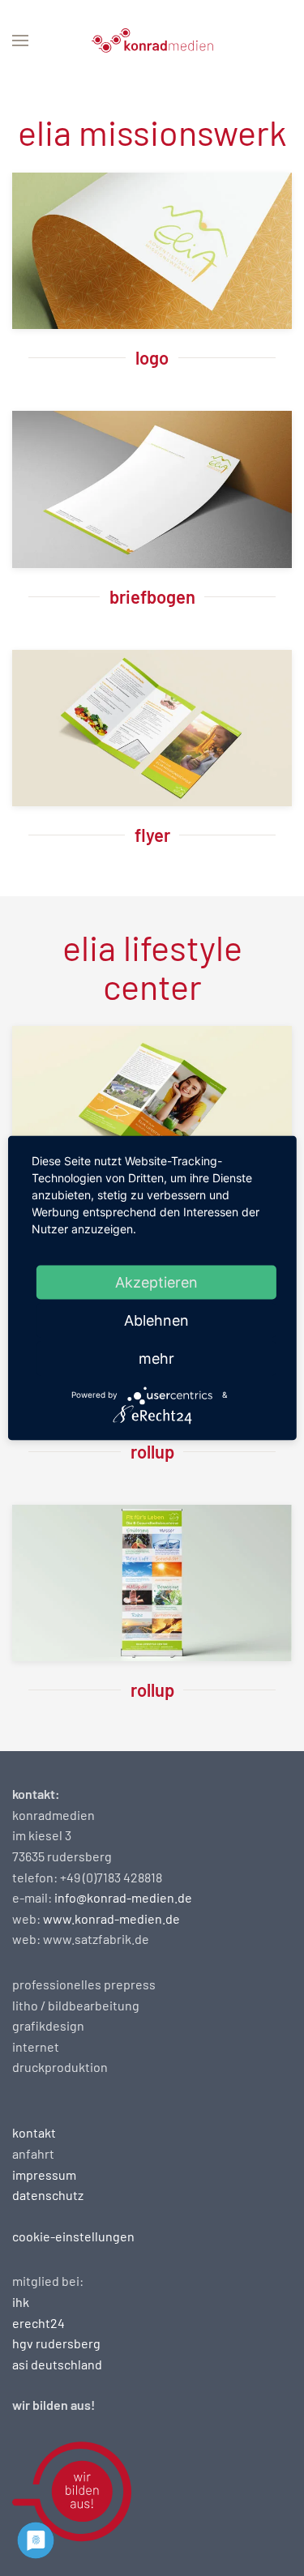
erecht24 (39, 2323)
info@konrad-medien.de (123, 1897)
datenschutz (48, 2195)
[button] (20, 41)
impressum (44, 2174)
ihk (21, 2302)
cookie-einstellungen (73, 2236)
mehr (156, 1358)
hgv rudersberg (56, 2343)
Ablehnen (156, 1320)
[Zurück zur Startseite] (152, 41)
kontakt (34, 2132)
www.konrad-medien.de (111, 1918)
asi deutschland (57, 2364)
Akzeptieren (156, 1282)
